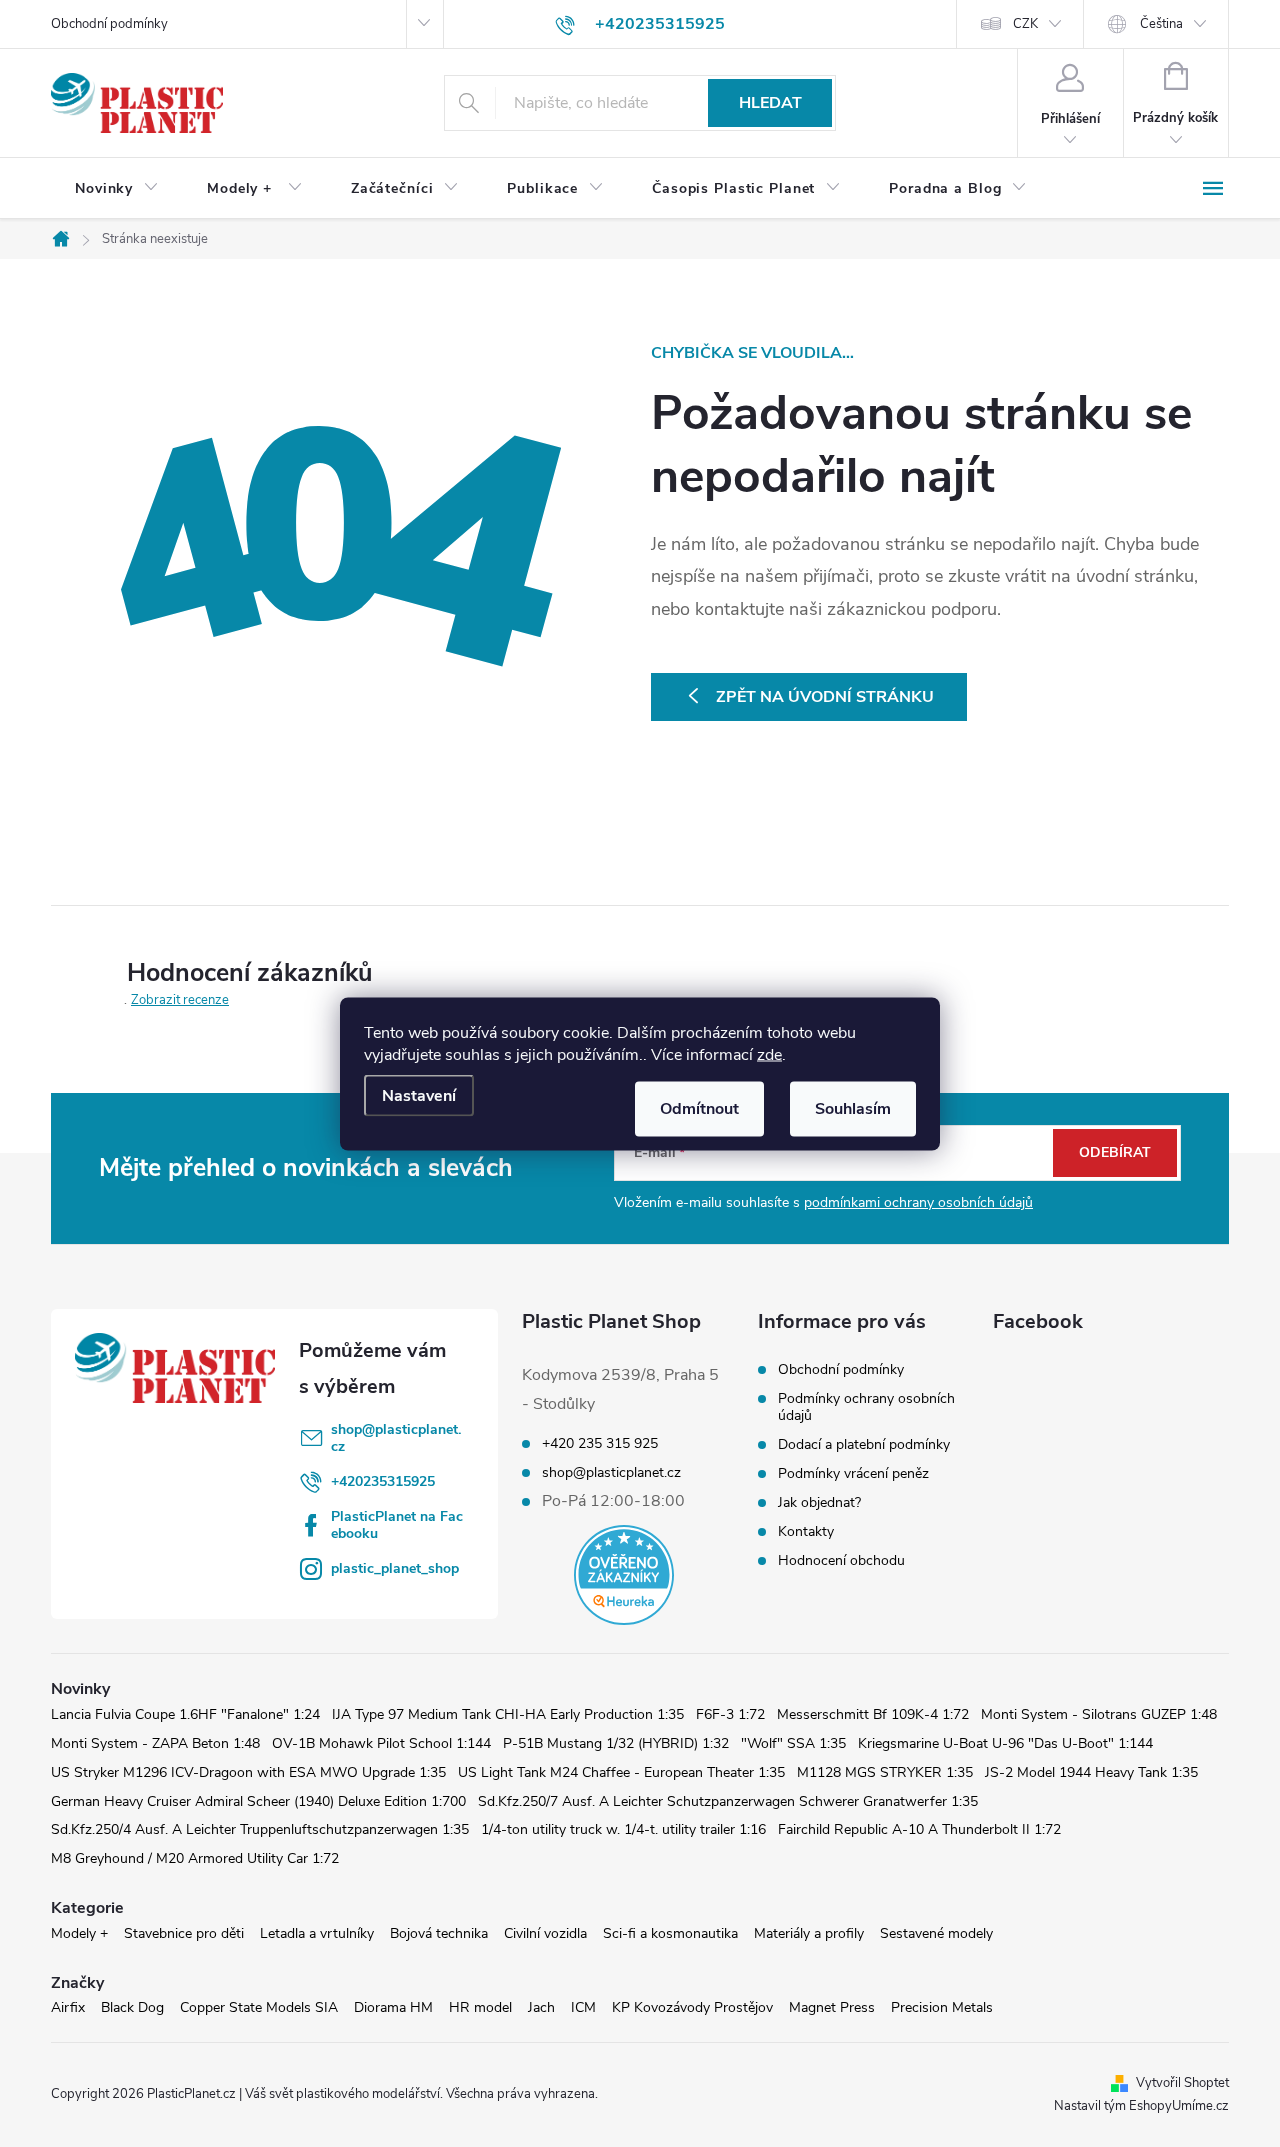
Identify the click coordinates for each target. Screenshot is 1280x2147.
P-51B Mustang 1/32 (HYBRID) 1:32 (616, 1743)
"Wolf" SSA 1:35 (793, 1743)
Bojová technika (439, 1933)
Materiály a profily (809, 1933)
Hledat (770, 103)
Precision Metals (942, 2007)
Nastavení (419, 1095)
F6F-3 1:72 (730, 1714)
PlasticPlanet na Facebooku (397, 1525)
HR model (480, 2007)
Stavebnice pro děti (184, 1933)
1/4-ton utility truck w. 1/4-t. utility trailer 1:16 (623, 1829)
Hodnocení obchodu (841, 1560)
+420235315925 (383, 1481)
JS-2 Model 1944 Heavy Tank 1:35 (1091, 1772)
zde (769, 1054)
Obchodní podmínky (109, 24)
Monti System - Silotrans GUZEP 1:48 (1099, 1714)
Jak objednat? (819, 1502)
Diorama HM (393, 2007)
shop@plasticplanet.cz (396, 1438)
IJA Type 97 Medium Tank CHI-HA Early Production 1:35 (508, 1714)
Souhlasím (853, 1108)
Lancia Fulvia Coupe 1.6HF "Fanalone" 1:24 (185, 1714)
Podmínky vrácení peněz (853, 1473)
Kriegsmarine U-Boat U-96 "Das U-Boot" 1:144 (1005, 1743)
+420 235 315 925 (600, 1444)
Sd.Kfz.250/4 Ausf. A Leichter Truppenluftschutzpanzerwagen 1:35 (260, 1829)
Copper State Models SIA (259, 2007)
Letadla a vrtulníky (317, 1933)
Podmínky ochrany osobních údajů (866, 1407)
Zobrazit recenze (180, 1000)
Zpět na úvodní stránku (825, 697)
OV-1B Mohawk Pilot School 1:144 (381, 1743)
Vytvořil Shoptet (1182, 2083)
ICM (583, 2007)
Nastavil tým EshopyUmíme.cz (1141, 2106)
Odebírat (1115, 1152)
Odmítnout (699, 1108)
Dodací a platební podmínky (864, 1444)
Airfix (68, 2007)
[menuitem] (117, 189)
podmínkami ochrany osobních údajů (918, 1202)
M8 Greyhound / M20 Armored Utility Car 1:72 (195, 1858)
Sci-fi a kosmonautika (670, 1933)
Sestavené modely (936, 1933)
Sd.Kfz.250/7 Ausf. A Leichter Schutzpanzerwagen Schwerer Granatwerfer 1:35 (728, 1801)
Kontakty (806, 1531)
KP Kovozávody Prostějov (692, 2007)
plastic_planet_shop (395, 1568)
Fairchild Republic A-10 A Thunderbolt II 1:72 (919, 1829)
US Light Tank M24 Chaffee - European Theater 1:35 (621, 1772)
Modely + (79, 1933)
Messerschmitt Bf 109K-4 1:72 (873, 1714)
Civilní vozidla (545, 1933)
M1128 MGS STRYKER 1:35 (885, 1772)
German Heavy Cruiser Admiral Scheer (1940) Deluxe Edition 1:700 (258, 1801)
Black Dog (132, 2007)
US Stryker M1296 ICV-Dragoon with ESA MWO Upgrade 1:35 (248, 1772)
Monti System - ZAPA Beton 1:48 (155, 1743)
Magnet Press (832, 2007)
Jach (541, 2007)
